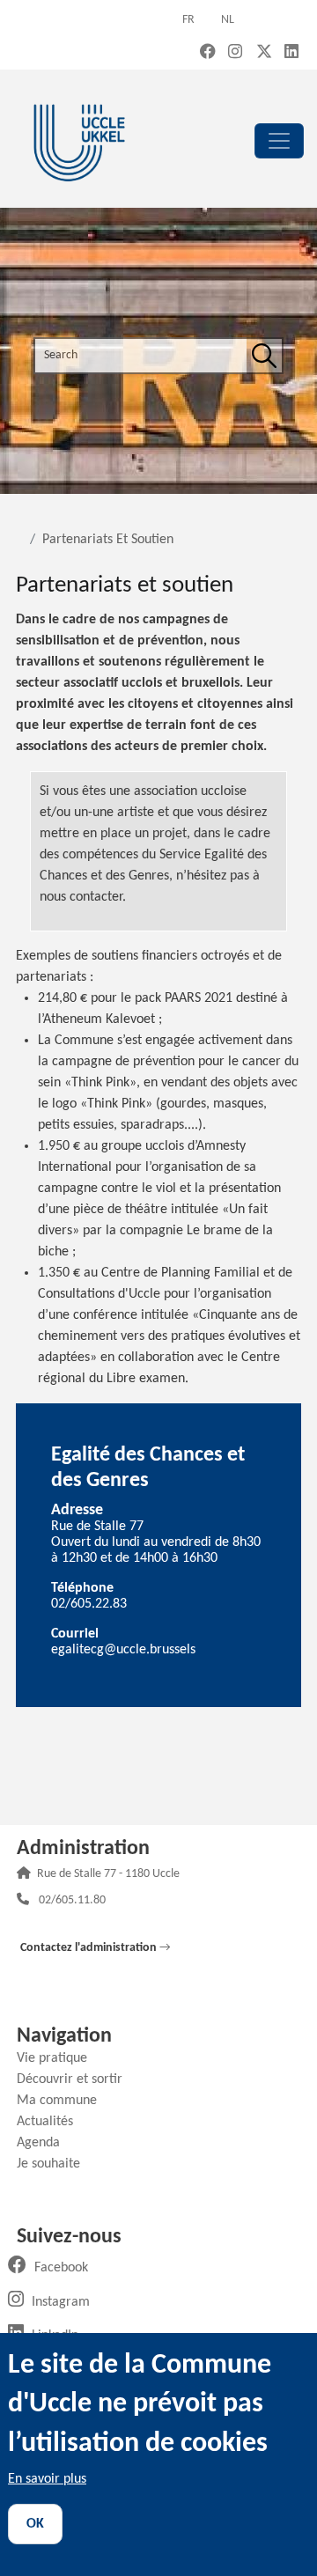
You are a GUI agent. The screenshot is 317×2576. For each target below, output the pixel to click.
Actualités (52, 2122)
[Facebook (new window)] (208, 53)
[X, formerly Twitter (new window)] (264, 53)
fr (188, 20)
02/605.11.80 (72, 1901)
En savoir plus (47, 2479)
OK (35, 2524)
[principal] (279, 141)
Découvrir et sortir (76, 2079)
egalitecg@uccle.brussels (123, 1650)
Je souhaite (55, 2164)
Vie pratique (59, 2058)
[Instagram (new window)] (235, 53)
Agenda (45, 2143)
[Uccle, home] (79, 140)
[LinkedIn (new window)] (291, 53)
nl (228, 20)
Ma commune (63, 2101)
